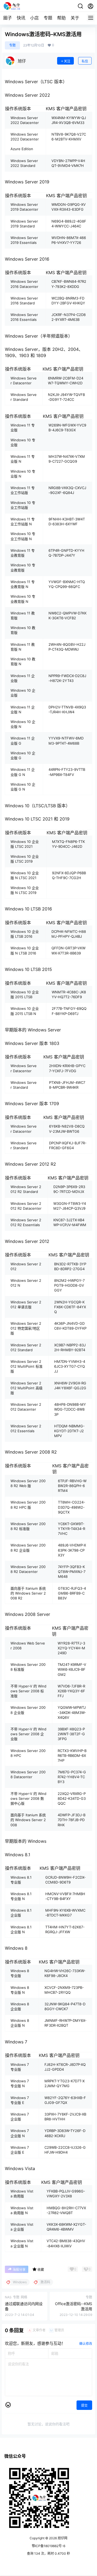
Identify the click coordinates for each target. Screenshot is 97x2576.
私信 (85, 61)
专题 (48, 18)
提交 (84, 2405)
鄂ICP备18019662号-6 (48, 2546)
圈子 (8, 18)
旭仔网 (62, 2538)
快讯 (21, 18)
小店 (34, 18)
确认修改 (86, 2344)
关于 (75, 18)
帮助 (61, 18)
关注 (67, 61)
